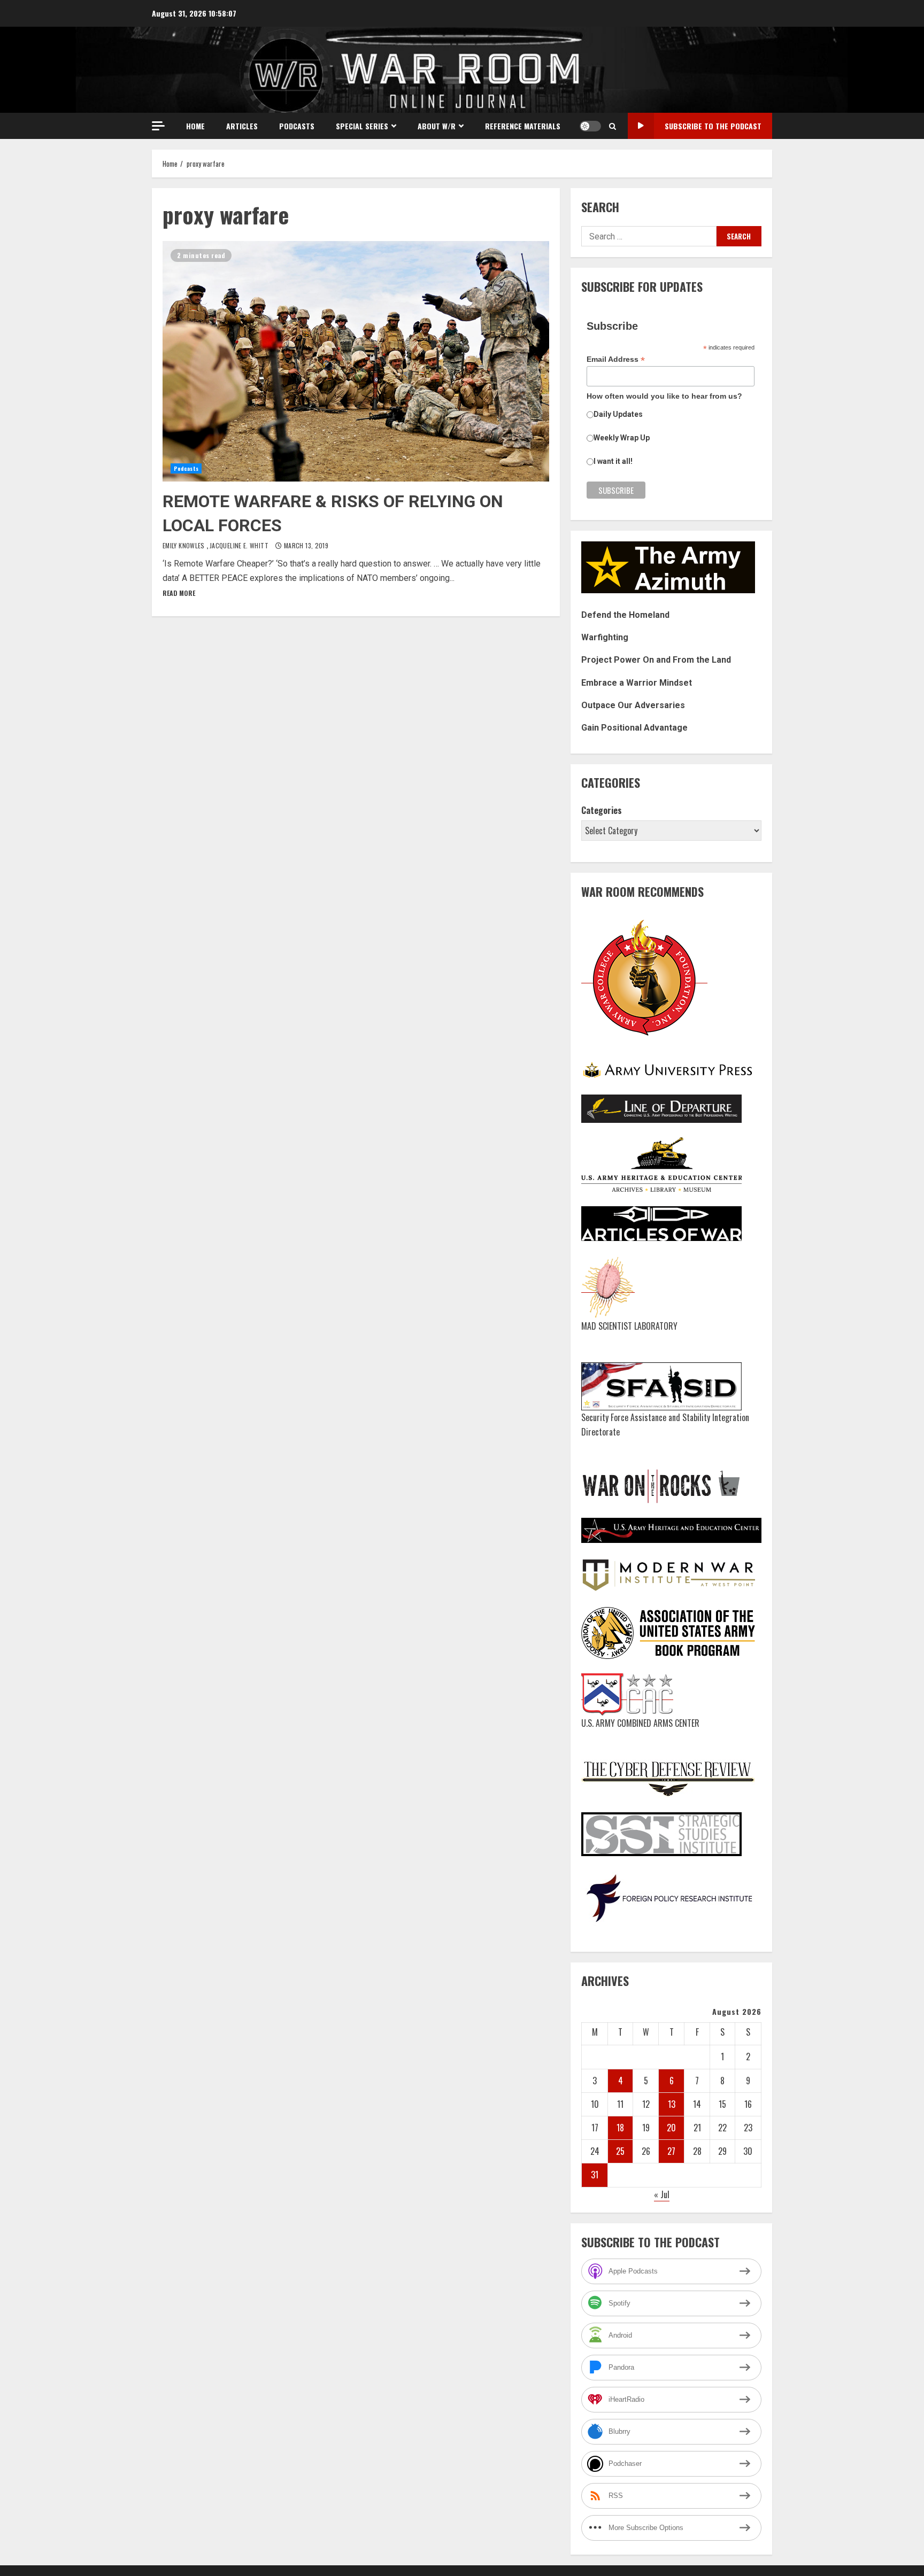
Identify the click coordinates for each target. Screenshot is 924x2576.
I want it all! (613, 461)
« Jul (662, 2194)
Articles (242, 126)
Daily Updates (618, 414)
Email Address (616, 359)
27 (671, 2151)
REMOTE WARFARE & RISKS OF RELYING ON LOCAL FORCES (356, 361)
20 (671, 2128)
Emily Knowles (184, 545)
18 (620, 2128)
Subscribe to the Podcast (713, 126)
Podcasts (297, 126)
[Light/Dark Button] (590, 126)
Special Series (362, 126)
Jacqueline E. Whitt (240, 545)
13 (672, 2104)
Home (195, 126)
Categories (602, 810)
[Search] (613, 126)
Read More (179, 593)
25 (620, 2151)
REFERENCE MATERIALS (523, 126)
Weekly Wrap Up (622, 438)
